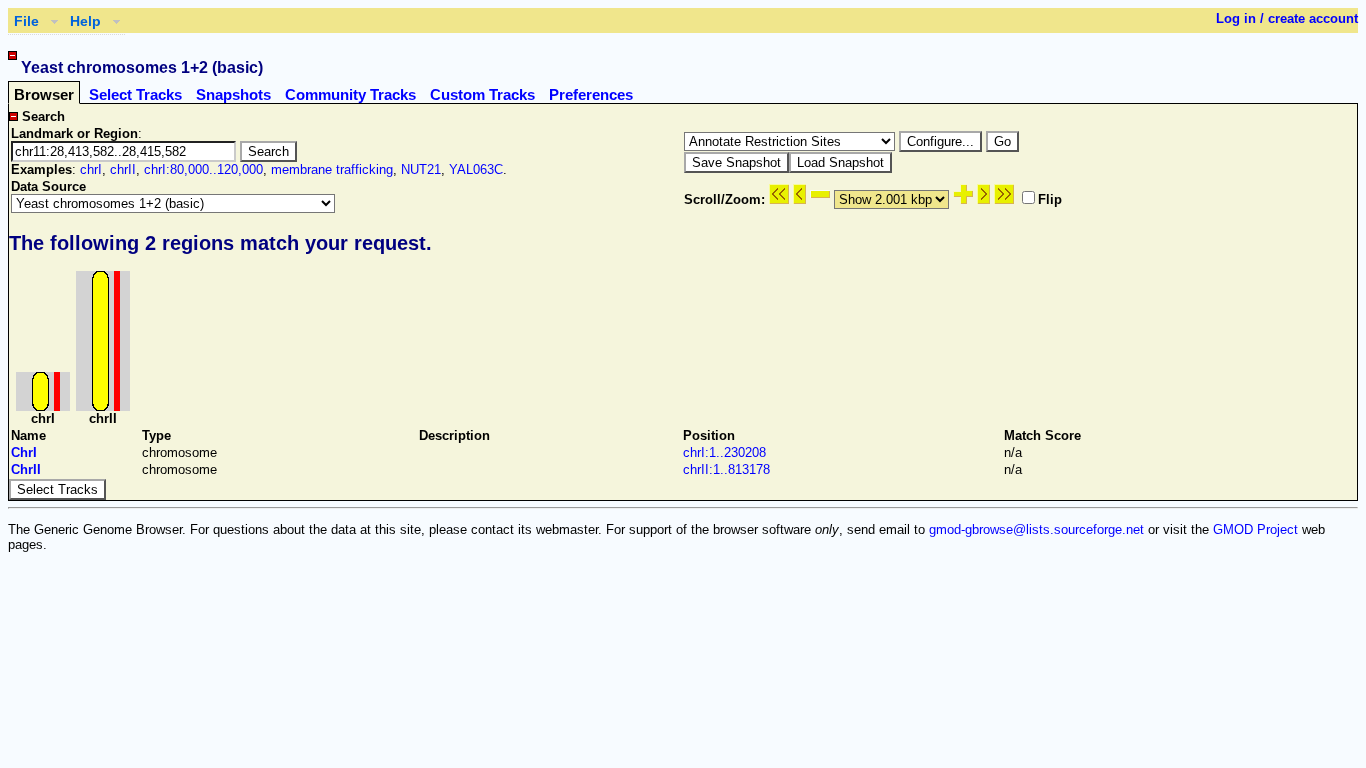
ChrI (24, 452)
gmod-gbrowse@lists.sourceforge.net (1036, 529)
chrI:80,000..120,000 (203, 169)
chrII (123, 169)
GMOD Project (1255, 529)
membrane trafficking (332, 169)
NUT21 (421, 169)
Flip (1050, 199)
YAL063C (476, 169)
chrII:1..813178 (726, 469)
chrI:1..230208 (724, 452)
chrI (91, 169)
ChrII (26, 469)
